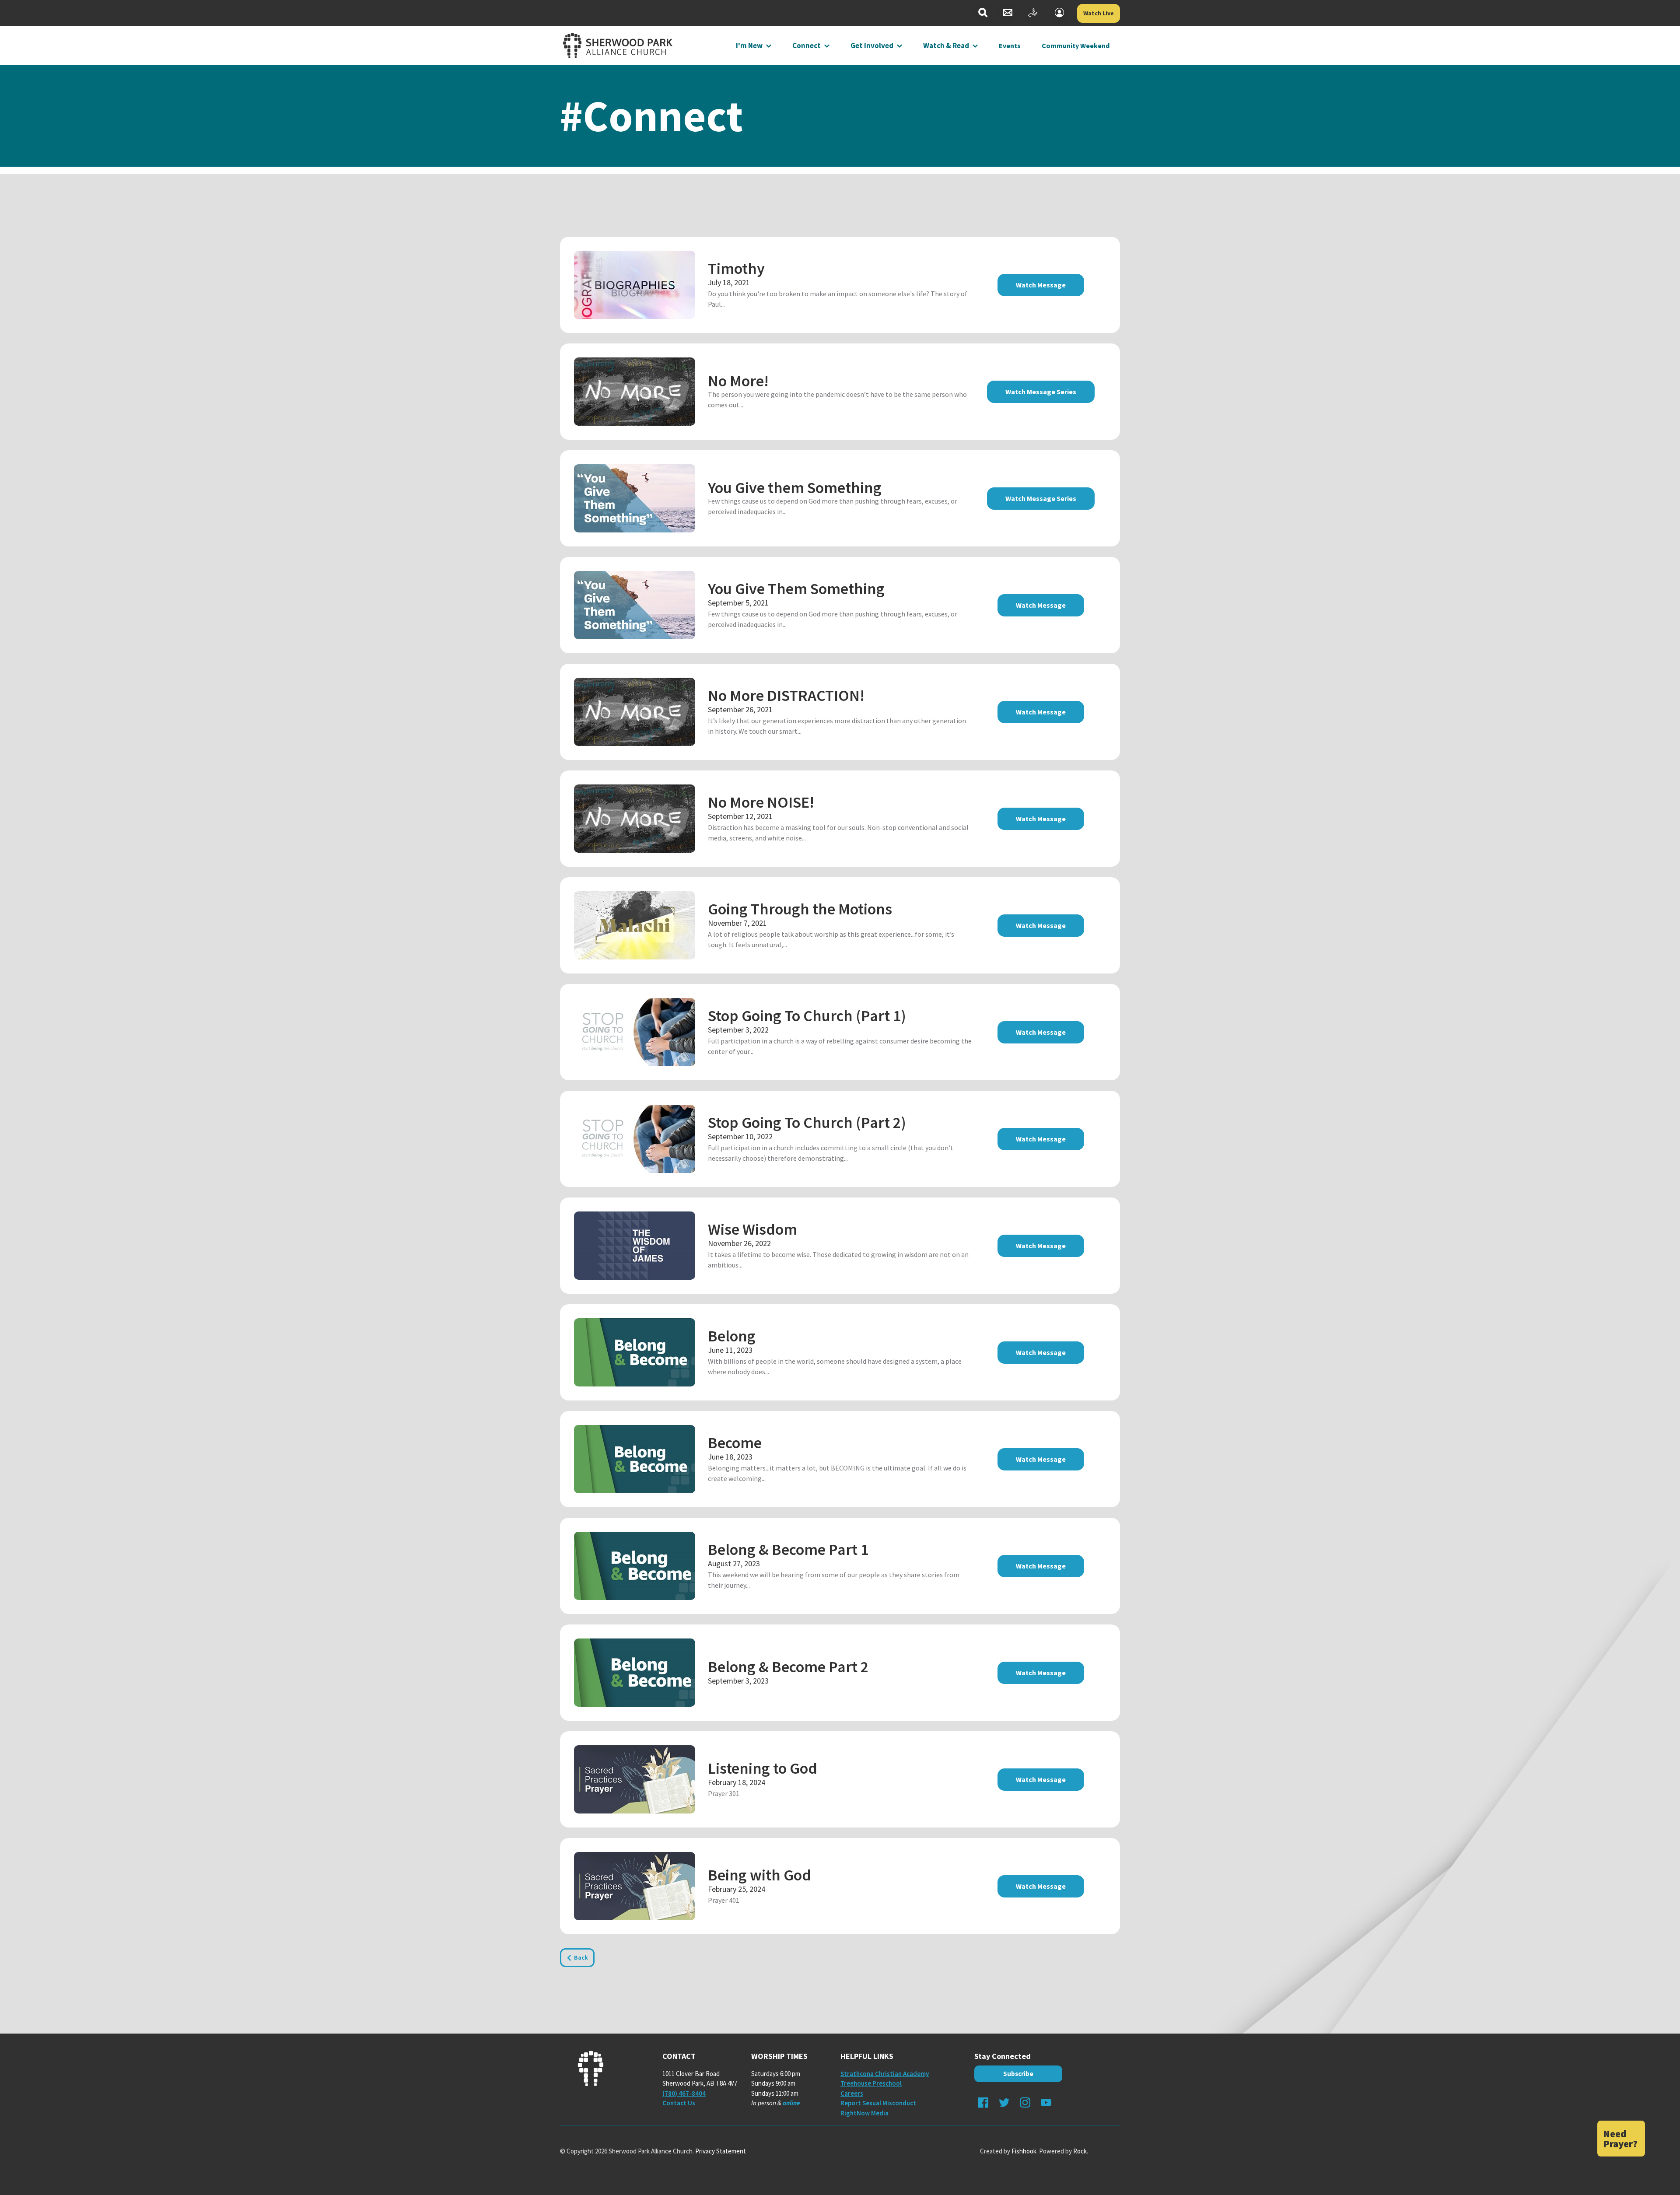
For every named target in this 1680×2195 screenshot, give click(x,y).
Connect (807, 46)
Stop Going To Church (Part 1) (807, 1016)
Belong (732, 1336)
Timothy (736, 268)
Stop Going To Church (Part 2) (807, 1122)
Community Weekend (1076, 46)
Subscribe (1018, 2074)
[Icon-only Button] (983, 13)
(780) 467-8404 (684, 2093)
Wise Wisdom (752, 1229)
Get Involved (872, 46)
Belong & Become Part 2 (788, 1667)
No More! (738, 381)
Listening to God (763, 1768)
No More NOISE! (761, 802)
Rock (1080, 2151)
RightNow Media (864, 2113)
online (791, 2103)
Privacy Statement (721, 2151)
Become (735, 1443)
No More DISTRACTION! (786, 695)
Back (581, 1957)
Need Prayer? (1620, 2139)
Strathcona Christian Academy (885, 2074)
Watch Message (1041, 285)
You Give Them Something (796, 589)
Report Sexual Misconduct (878, 2103)
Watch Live (1099, 13)
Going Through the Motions (800, 909)
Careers (852, 2093)
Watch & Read (946, 46)
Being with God (759, 1875)
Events (1010, 46)
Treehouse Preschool (871, 2083)
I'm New (749, 46)
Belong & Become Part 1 (788, 1549)
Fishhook (1024, 2151)
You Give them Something (795, 488)
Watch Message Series (1041, 392)
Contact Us (679, 2103)
